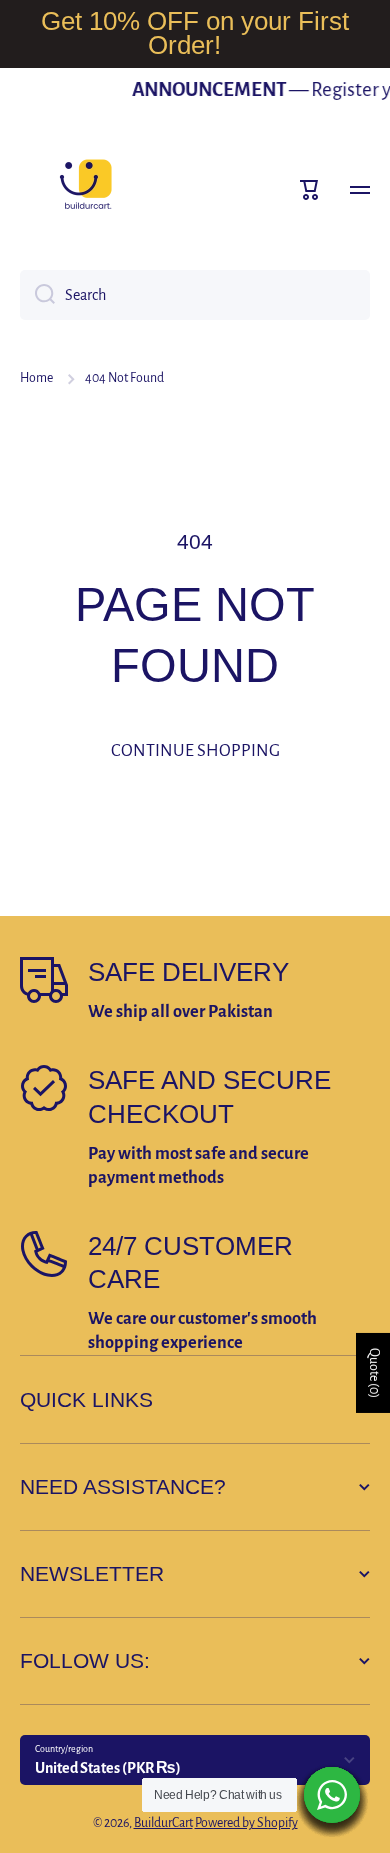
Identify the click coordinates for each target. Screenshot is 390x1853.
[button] (310, 190)
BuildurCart (163, 1823)
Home (36, 378)
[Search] (37, 295)
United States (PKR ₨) (108, 1768)
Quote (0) (374, 1373)
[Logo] (85, 190)
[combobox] (195, 295)
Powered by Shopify (246, 1823)
